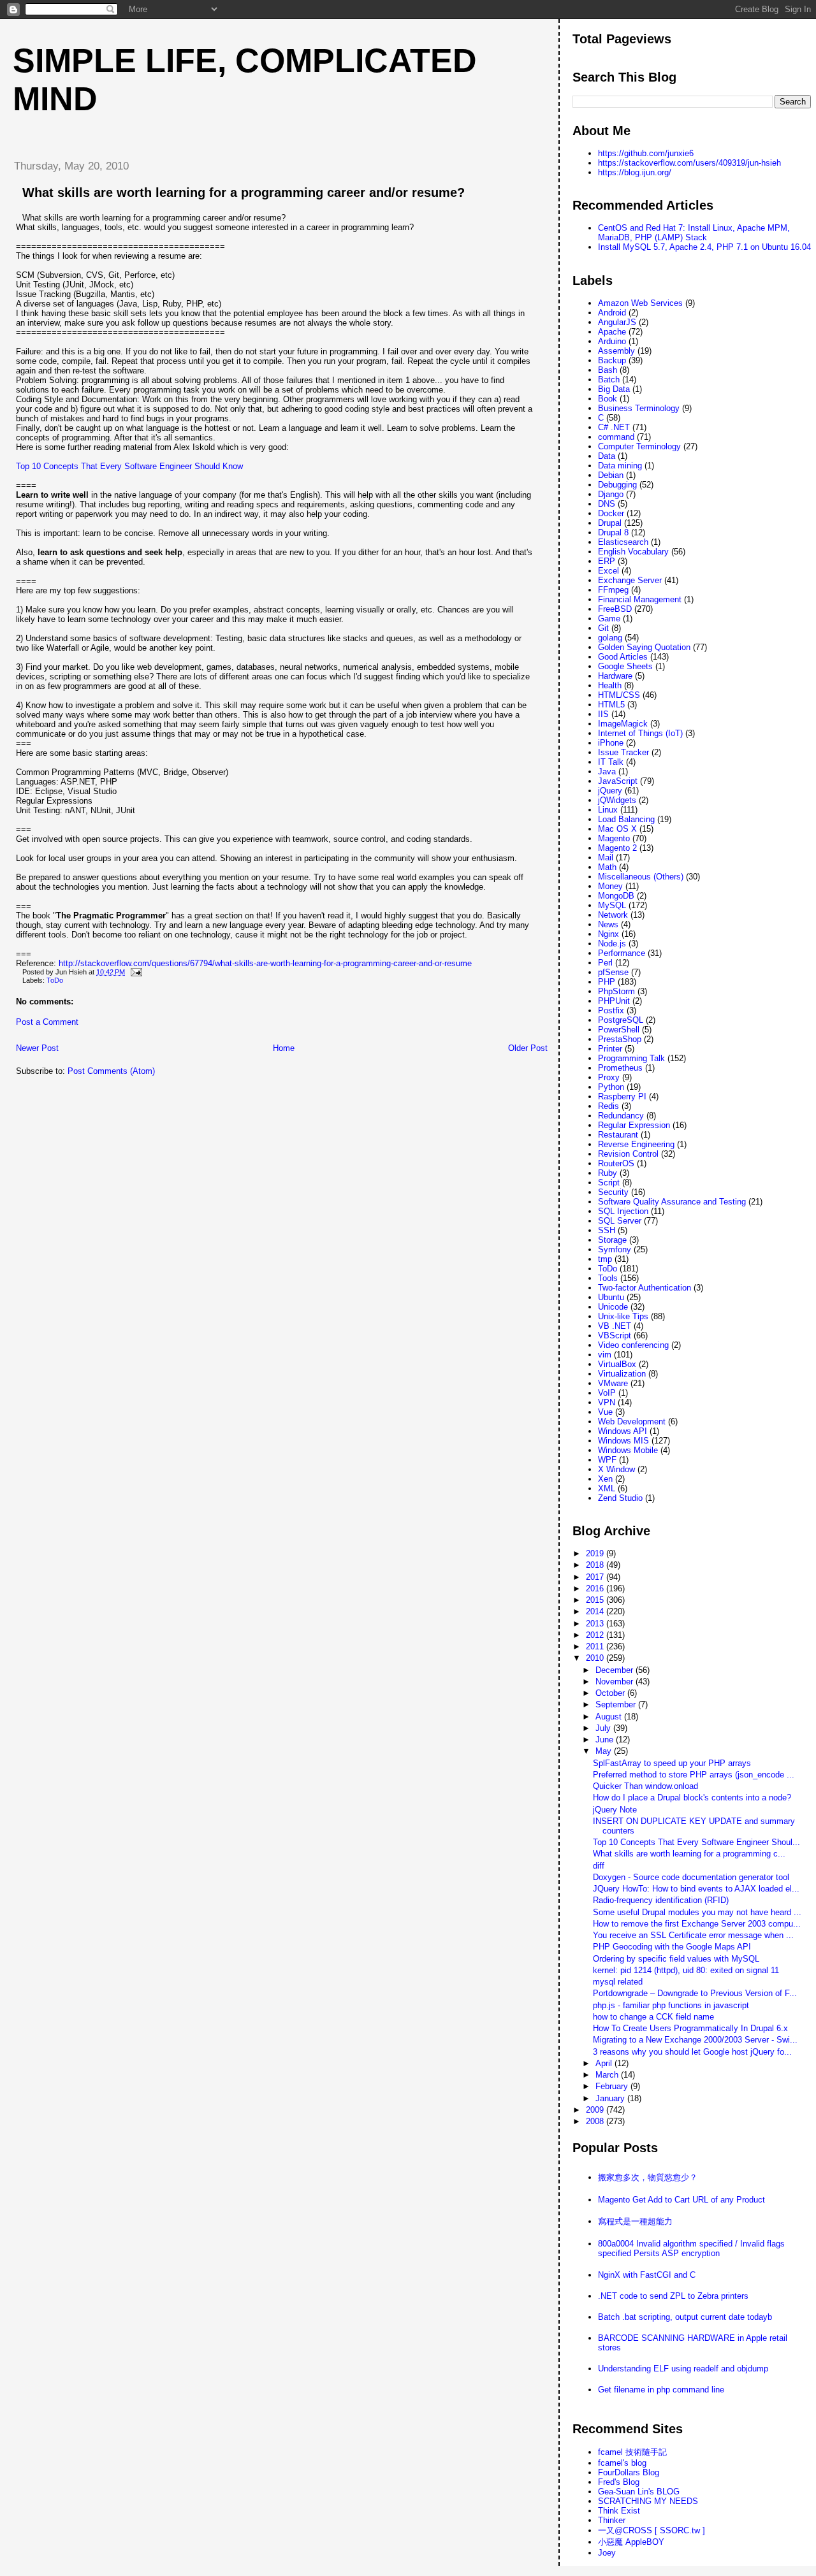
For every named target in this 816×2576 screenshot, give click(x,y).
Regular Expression (634, 1125)
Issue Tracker (623, 752)
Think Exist (619, 2511)
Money (610, 886)
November (616, 1682)
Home (284, 1048)
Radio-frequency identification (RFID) (661, 1900)
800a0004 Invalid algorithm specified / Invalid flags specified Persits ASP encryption (691, 2248)
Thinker (612, 2520)
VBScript (615, 1335)
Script (609, 1183)
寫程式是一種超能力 (635, 2221)
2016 (596, 1588)
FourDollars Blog (629, 2472)
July (604, 1728)
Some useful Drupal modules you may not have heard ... (697, 1912)
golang (610, 638)
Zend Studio (620, 1498)
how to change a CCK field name (653, 2017)
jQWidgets (617, 800)
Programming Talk (631, 1058)
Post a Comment (47, 1022)
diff (599, 1866)
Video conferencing (633, 1345)
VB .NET (615, 1326)
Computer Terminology (639, 446)
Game (609, 619)
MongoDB (616, 896)
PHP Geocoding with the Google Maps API (672, 1947)
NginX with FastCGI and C (647, 2275)
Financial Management (640, 599)
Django (611, 494)
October (611, 1693)
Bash (608, 370)
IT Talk (611, 762)
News (608, 924)
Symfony (615, 1249)
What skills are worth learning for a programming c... (689, 1854)
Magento (614, 838)
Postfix (611, 1010)
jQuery (610, 791)
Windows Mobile (628, 1450)
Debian (611, 475)
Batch (609, 380)
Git (603, 628)
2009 (596, 2110)
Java (607, 771)
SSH (607, 1230)
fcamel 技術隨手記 (632, 2452)
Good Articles (623, 657)
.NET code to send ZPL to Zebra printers (673, 2296)
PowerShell (619, 1030)
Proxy (609, 1077)
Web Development (632, 1422)
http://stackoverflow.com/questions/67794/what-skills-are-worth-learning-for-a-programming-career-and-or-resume (265, 963)
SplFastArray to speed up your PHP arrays (672, 1763)
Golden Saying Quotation (644, 647)
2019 (596, 1553)
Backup (612, 360)
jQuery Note (615, 1810)
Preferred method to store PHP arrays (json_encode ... (694, 1775)
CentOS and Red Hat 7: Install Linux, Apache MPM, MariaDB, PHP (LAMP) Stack (694, 233)
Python (611, 1087)
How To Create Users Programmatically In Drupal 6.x (690, 2028)
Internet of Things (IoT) (640, 733)
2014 (596, 1611)
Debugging (617, 485)
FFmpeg (613, 590)
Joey (607, 2553)
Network (613, 915)
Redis (608, 1106)
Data (607, 456)
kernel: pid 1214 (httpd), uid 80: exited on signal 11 (686, 1970)
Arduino (612, 341)
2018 (596, 1565)
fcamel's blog (622, 2463)
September (617, 1704)
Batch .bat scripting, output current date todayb (685, 2317)
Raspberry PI (622, 1096)
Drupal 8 (613, 532)
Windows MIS (623, 1441)
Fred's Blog (619, 2482)
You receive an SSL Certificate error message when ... (693, 1935)
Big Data (614, 389)
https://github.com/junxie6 (646, 153)
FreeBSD (615, 609)
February (613, 2086)
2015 (596, 1600)
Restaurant (618, 1135)
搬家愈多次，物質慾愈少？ (648, 2177)
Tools (608, 1278)
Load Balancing (626, 819)
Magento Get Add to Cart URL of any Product (681, 2200)
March (608, 2075)
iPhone (611, 743)
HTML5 (611, 705)
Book (608, 399)
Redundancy (621, 1116)
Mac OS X (617, 829)
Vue (605, 1412)
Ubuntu (611, 1297)
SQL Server (620, 1221)
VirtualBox (617, 1364)
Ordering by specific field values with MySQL (676, 1959)
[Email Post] (135, 972)
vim (605, 1355)
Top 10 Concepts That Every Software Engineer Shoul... (696, 1842)
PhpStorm (616, 991)
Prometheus (620, 1068)
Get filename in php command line (661, 2390)
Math (607, 867)
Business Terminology (639, 408)
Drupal (610, 523)
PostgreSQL (621, 1020)
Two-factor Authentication (645, 1288)
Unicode (613, 1307)
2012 (596, 1635)
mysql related (618, 1982)
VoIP (607, 1393)
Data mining (620, 466)
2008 (596, 2121)
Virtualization (622, 1374)
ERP (607, 561)
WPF (607, 1460)
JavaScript (618, 781)
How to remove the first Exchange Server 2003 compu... (697, 1924)
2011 (596, 1646)
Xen (605, 1479)
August (610, 1717)
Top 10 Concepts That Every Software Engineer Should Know (129, 466)
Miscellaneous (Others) (641, 877)
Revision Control (628, 1154)
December (616, 1670)
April (605, 2063)
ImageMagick (623, 724)
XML (607, 1488)
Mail (606, 857)
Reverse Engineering (636, 1144)
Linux (608, 810)
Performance (622, 953)
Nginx (608, 934)
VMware (613, 1383)
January (611, 2098)
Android (612, 313)
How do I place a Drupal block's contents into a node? (692, 1798)
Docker (611, 513)
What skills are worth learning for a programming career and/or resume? (244, 192)
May (605, 1751)
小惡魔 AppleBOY (631, 2542)
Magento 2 (617, 848)
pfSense (613, 972)
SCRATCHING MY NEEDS (648, 2501)
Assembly (616, 351)
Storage (612, 1240)
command (616, 437)
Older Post (528, 1048)
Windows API (623, 1431)
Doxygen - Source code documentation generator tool (691, 1877)
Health (610, 685)
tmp (605, 1259)
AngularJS (617, 322)
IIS (603, 714)
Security (613, 1192)
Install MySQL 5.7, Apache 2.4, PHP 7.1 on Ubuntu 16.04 (704, 247)
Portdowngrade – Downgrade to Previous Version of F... (695, 1993)
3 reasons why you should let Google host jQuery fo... (692, 2052)
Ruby (608, 1173)
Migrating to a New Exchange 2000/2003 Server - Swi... (695, 2040)
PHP (607, 982)
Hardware (615, 676)
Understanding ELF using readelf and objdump (683, 2369)
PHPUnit (614, 1001)
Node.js (612, 944)
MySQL (612, 905)
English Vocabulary (633, 552)
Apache (612, 332)
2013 (596, 1624)
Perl (605, 963)
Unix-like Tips (623, 1316)
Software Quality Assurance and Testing (672, 1202)
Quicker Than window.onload (645, 1786)
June (606, 1740)
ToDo (55, 980)
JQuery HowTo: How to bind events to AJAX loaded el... (696, 1889)
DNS (607, 504)
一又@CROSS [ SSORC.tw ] (652, 2530)
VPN (607, 1402)
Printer (610, 1049)
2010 (596, 1658)
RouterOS (616, 1163)
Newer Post (37, 1048)
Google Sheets (625, 666)
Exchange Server (630, 580)
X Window (616, 1469)
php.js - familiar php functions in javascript (671, 2005)
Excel (608, 571)
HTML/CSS (619, 695)
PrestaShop (620, 1039)
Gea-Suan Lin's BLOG (639, 2492)
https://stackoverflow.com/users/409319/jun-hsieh (689, 163)
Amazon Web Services (640, 303)
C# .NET (614, 427)
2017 (596, 1577)
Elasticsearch (623, 542)
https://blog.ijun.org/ (635, 172)
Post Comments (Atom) (111, 1071)
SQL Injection (623, 1211)
